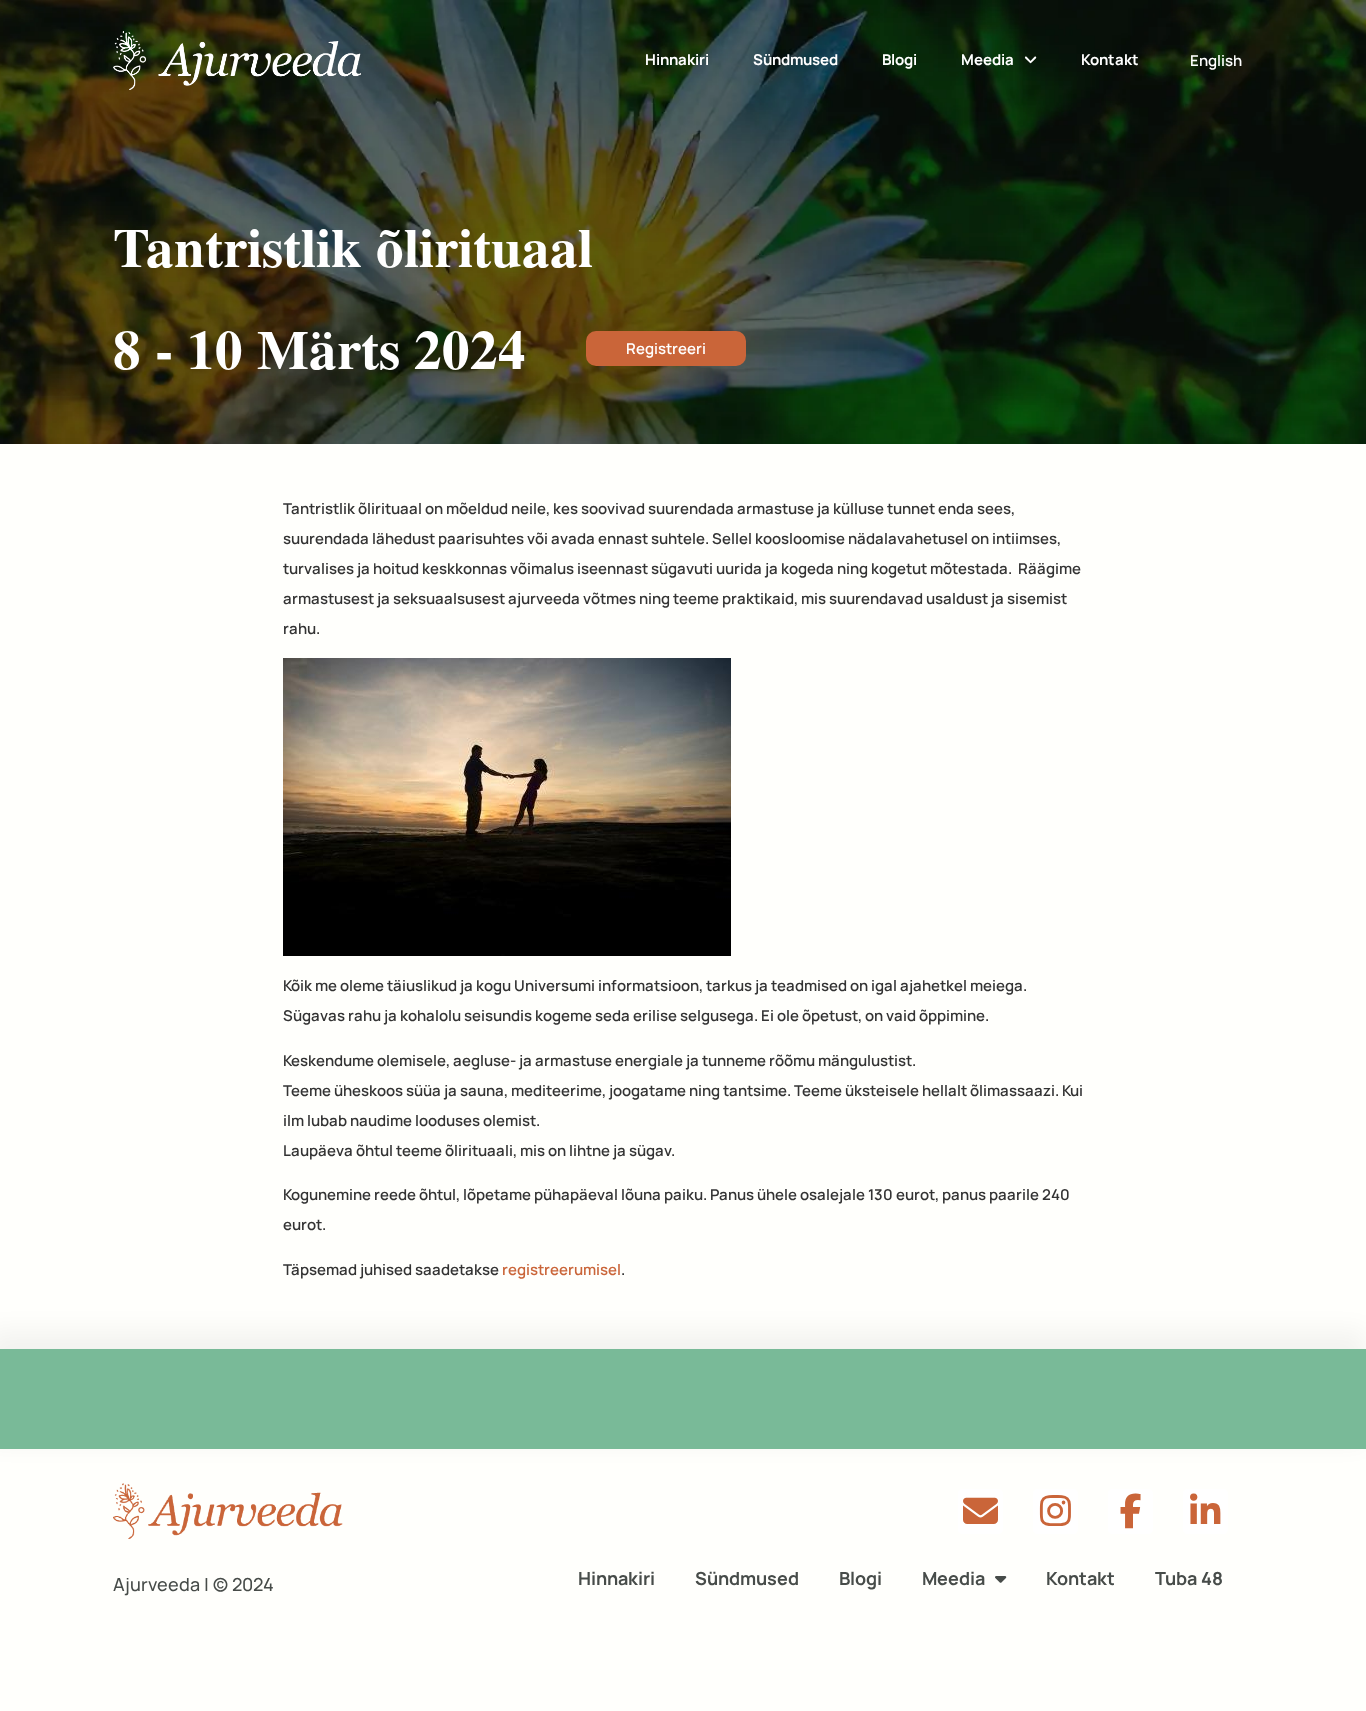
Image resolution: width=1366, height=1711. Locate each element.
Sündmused (795, 59)
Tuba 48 (1189, 1578)
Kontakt (1110, 59)
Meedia (987, 59)
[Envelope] (980, 1511)
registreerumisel (561, 1269)
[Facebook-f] (1130, 1511)
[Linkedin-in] (1205, 1511)
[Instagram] (1055, 1511)
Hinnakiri (677, 59)
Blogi (899, 59)
